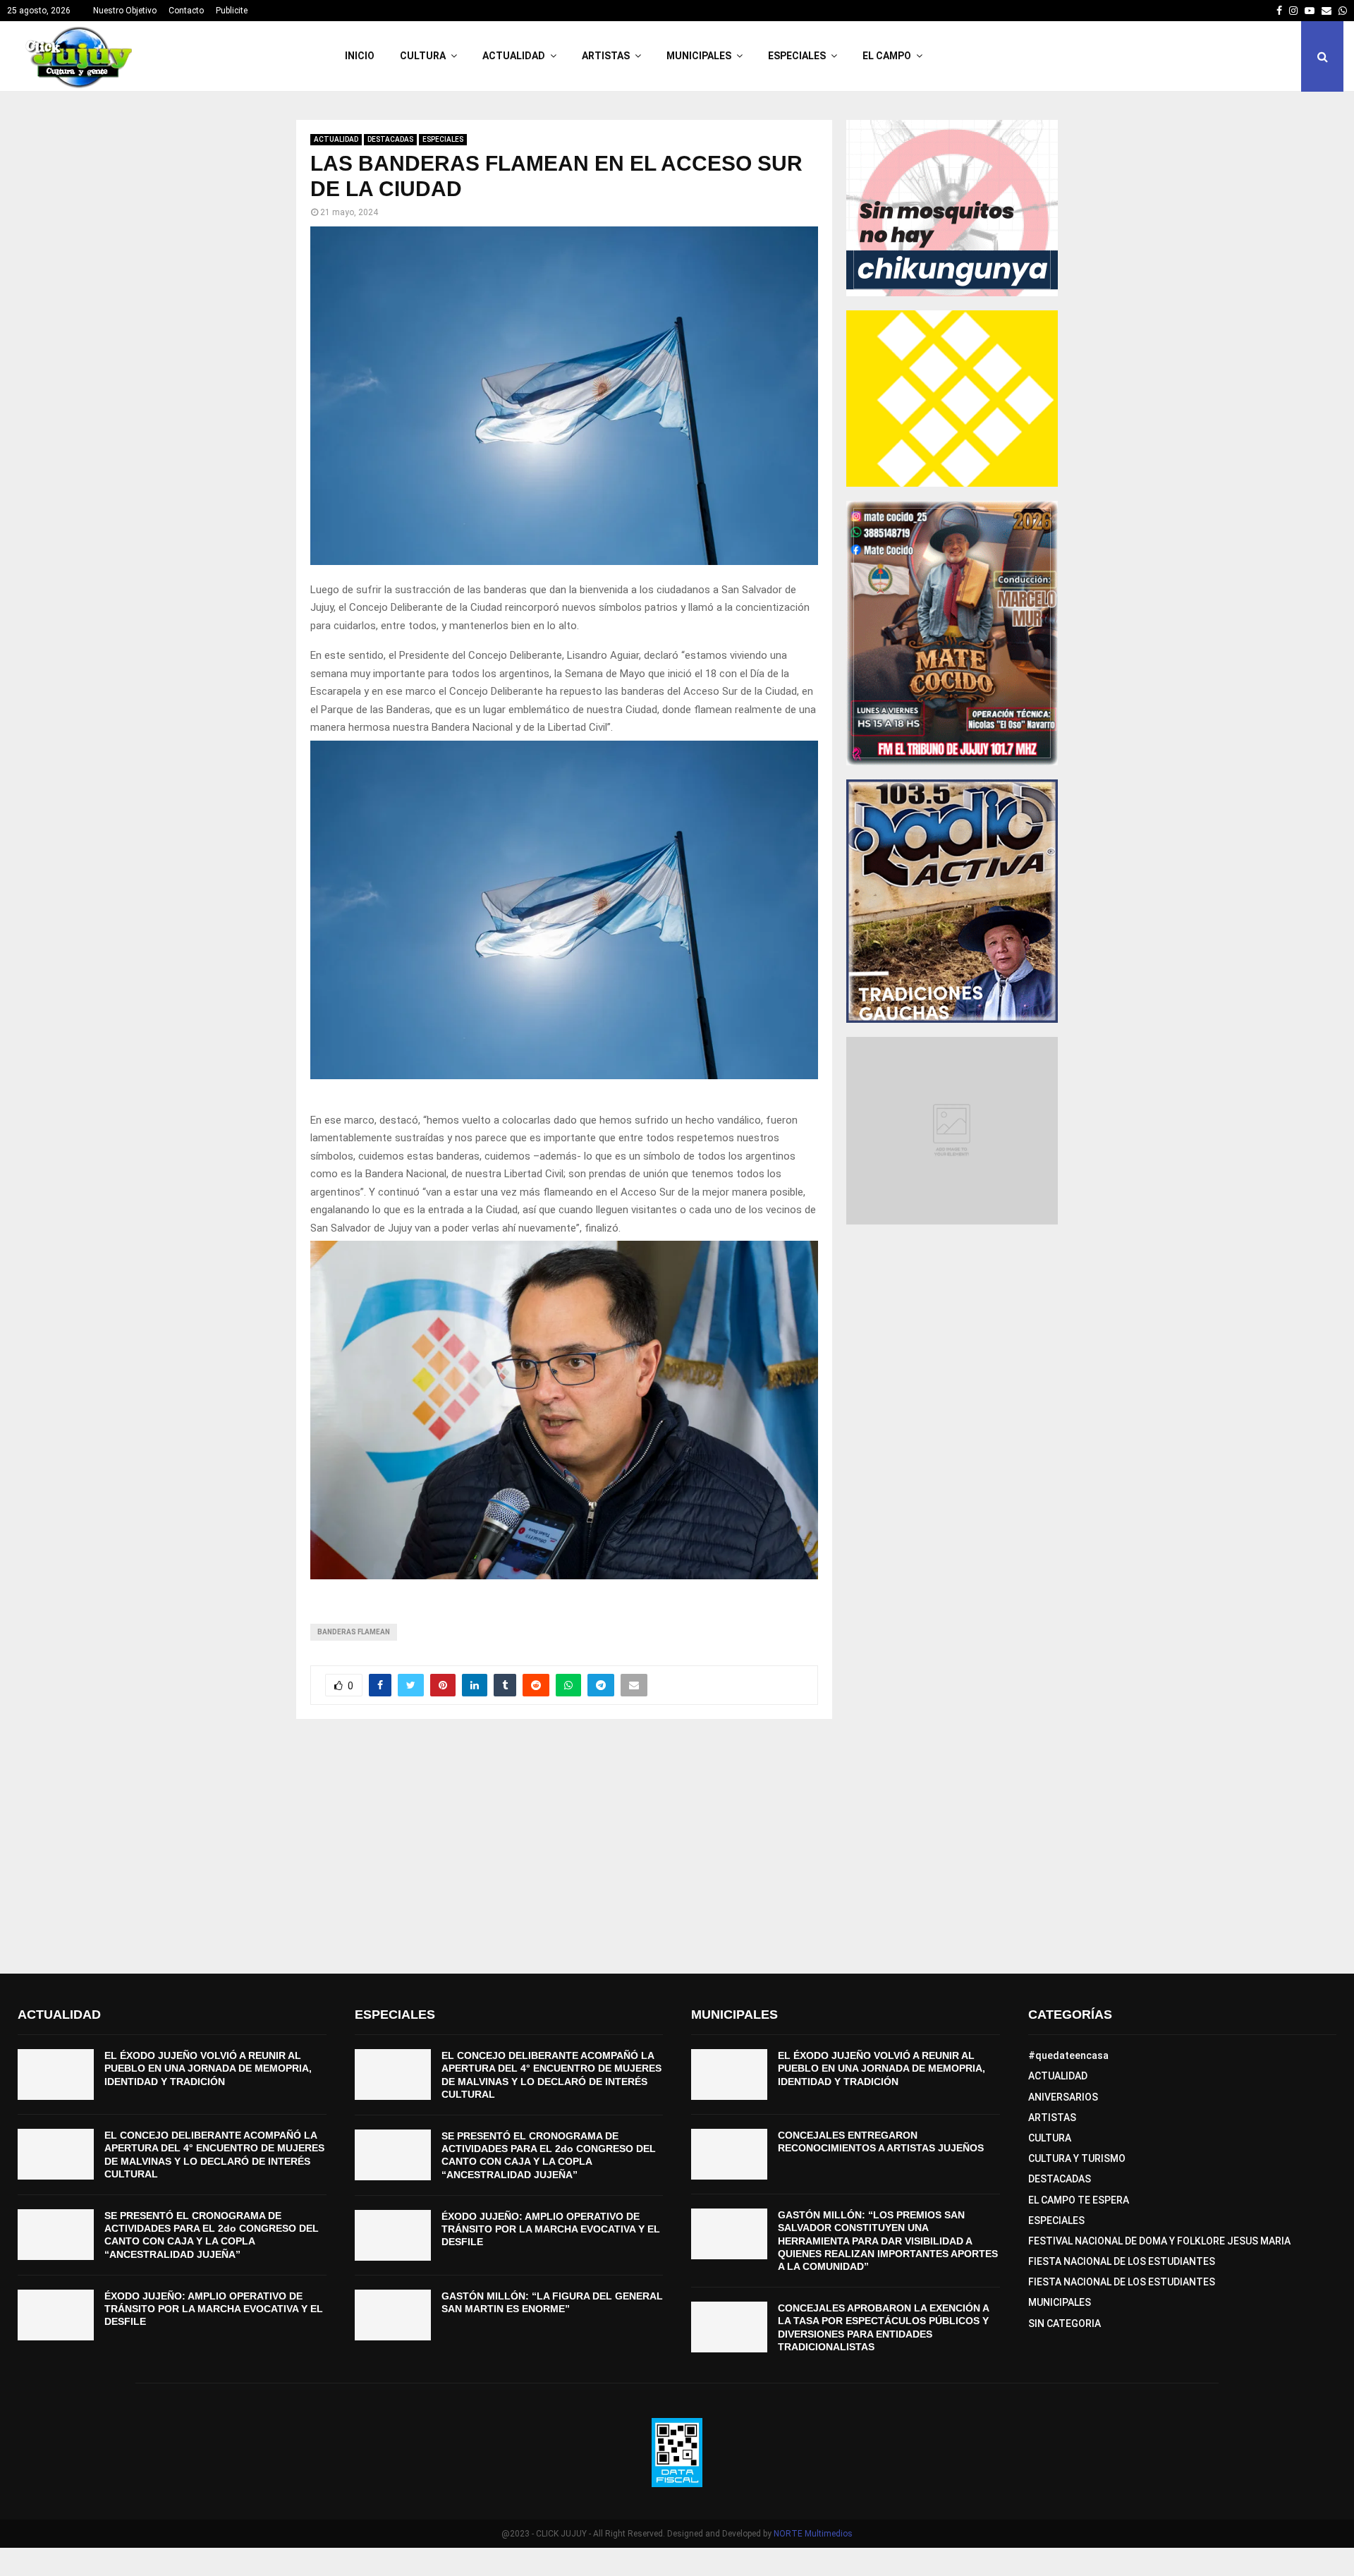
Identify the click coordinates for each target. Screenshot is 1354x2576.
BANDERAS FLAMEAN (354, 1632)
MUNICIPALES (699, 56)
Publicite (232, 11)
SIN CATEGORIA (1065, 2323)
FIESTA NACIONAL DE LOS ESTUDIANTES (1122, 2261)
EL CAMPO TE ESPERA (1079, 2200)
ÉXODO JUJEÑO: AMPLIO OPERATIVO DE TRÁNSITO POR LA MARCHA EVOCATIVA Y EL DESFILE (214, 2309)
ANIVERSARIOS (1063, 2097)
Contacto (186, 11)
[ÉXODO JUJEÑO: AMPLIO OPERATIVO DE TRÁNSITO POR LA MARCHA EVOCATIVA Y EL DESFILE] (56, 2315)
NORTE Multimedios (813, 2534)
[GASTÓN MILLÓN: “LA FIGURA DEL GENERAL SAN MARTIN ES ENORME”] (393, 2315)
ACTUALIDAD (514, 56)
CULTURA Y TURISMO (1077, 2158)
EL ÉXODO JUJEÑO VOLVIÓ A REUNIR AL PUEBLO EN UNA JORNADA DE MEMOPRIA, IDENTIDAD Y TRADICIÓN (208, 2068)
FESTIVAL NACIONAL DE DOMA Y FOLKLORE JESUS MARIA (1159, 2241)
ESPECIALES (797, 56)
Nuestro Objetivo (125, 11)
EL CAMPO (887, 56)
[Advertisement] (677, 1847)
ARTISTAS (606, 56)
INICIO (360, 56)
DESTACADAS (390, 139)
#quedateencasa (1068, 2055)
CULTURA (423, 56)
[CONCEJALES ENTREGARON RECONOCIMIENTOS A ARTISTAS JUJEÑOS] (729, 2154)
